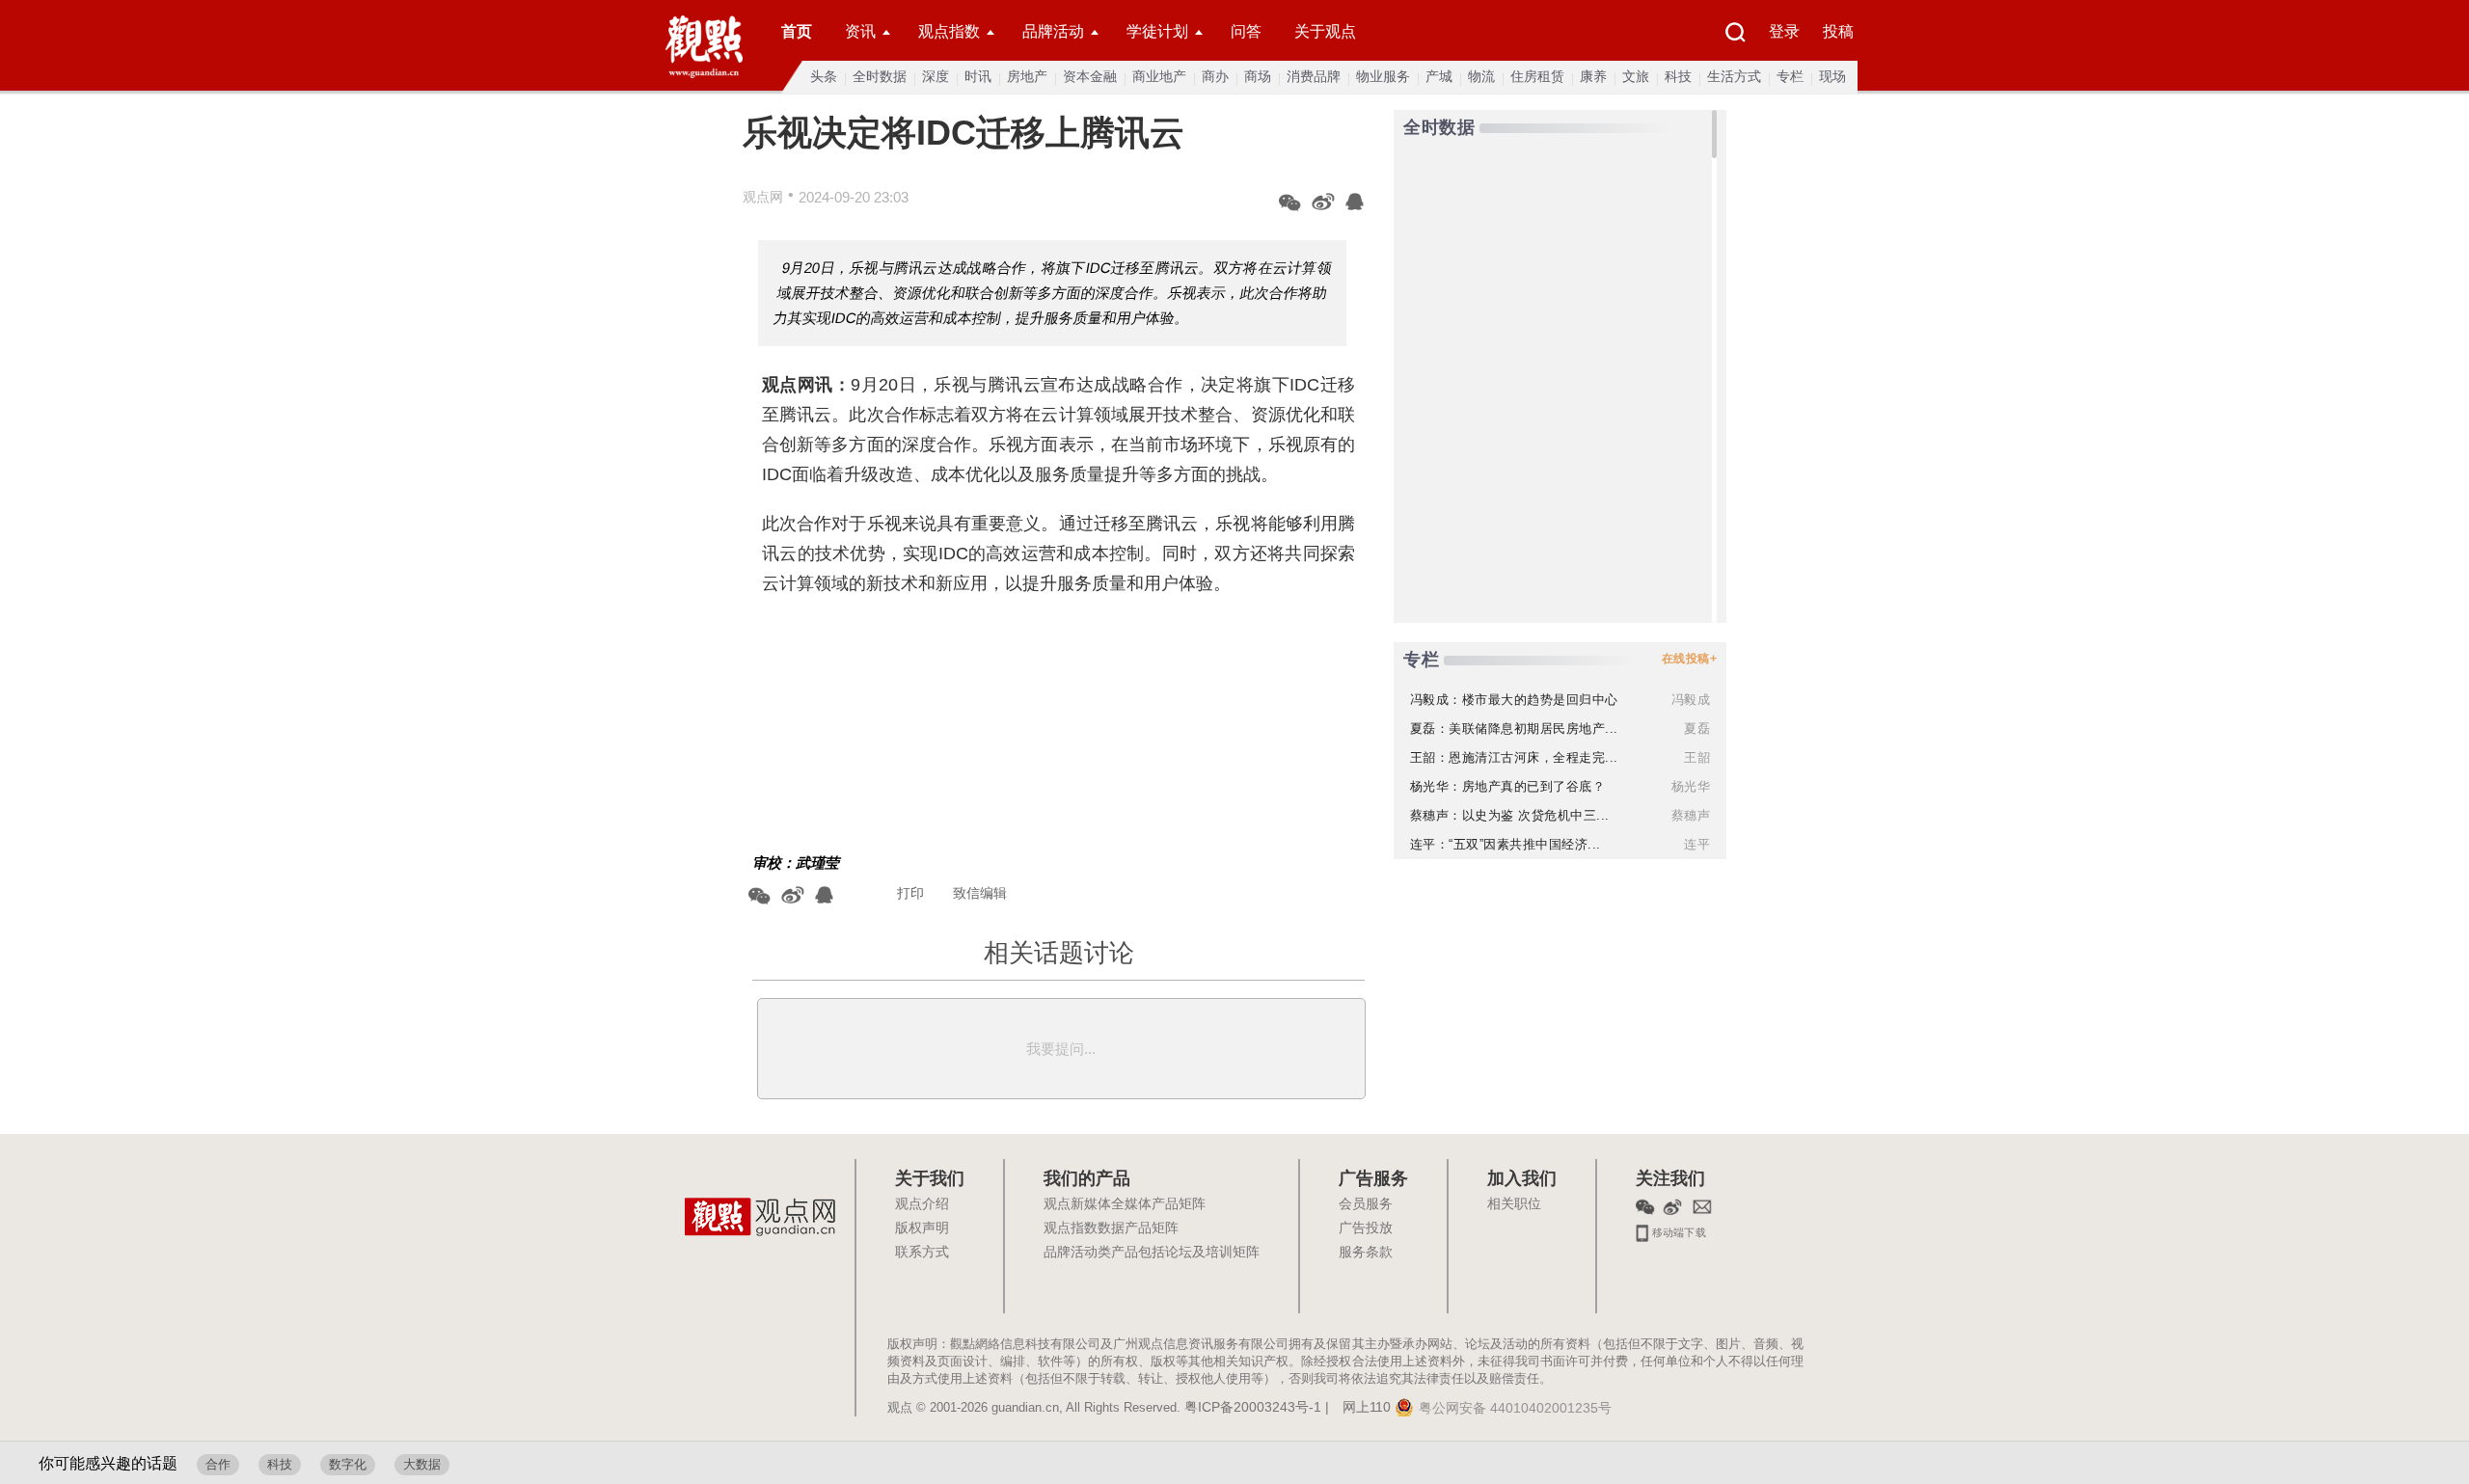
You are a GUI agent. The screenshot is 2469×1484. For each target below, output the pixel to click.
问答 (1246, 31)
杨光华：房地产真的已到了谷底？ (1508, 786)
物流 (1481, 76)
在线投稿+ (1690, 659)
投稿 (1838, 31)
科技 (1678, 76)
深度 (936, 76)
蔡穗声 (1691, 815)
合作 (218, 1464)
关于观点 (1325, 31)
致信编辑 (980, 893)
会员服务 (1366, 1204)
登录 (1784, 31)
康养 (1593, 76)
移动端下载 (1678, 1230)
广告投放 (1366, 1228)
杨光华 (1691, 786)
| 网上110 (1358, 1408)
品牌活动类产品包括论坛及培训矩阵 (1152, 1253)
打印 (910, 893)
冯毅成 (1691, 700)
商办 (1215, 76)
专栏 (1790, 76)
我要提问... (1061, 1049)
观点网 (763, 197)
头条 (824, 76)
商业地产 (1159, 76)
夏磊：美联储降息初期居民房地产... (1514, 729)
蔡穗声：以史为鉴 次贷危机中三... (1510, 815)
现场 (1832, 76)
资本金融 (1090, 76)
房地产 (1027, 76)
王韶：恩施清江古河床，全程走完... (1514, 757)
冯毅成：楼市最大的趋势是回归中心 (1514, 700)
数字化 (348, 1464)
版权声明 (922, 1228)
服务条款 (1366, 1253)
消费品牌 (1314, 76)
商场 (1258, 76)
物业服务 (1383, 76)
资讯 (860, 31)
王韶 (1697, 757)
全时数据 (880, 76)
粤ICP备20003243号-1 (1253, 1408)
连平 (1697, 844)
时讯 (978, 76)
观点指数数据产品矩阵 (1111, 1228)
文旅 (1636, 76)
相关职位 (1514, 1204)
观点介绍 (922, 1204)
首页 (797, 31)
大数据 (422, 1464)
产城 (1439, 76)
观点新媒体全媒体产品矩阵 (1125, 1204)
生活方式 (1734, 76)
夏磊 (1697, 729)
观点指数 (949, 31)
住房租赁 (1537, 76)
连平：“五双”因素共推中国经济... (1506, 844)
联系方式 (922, 1253)
